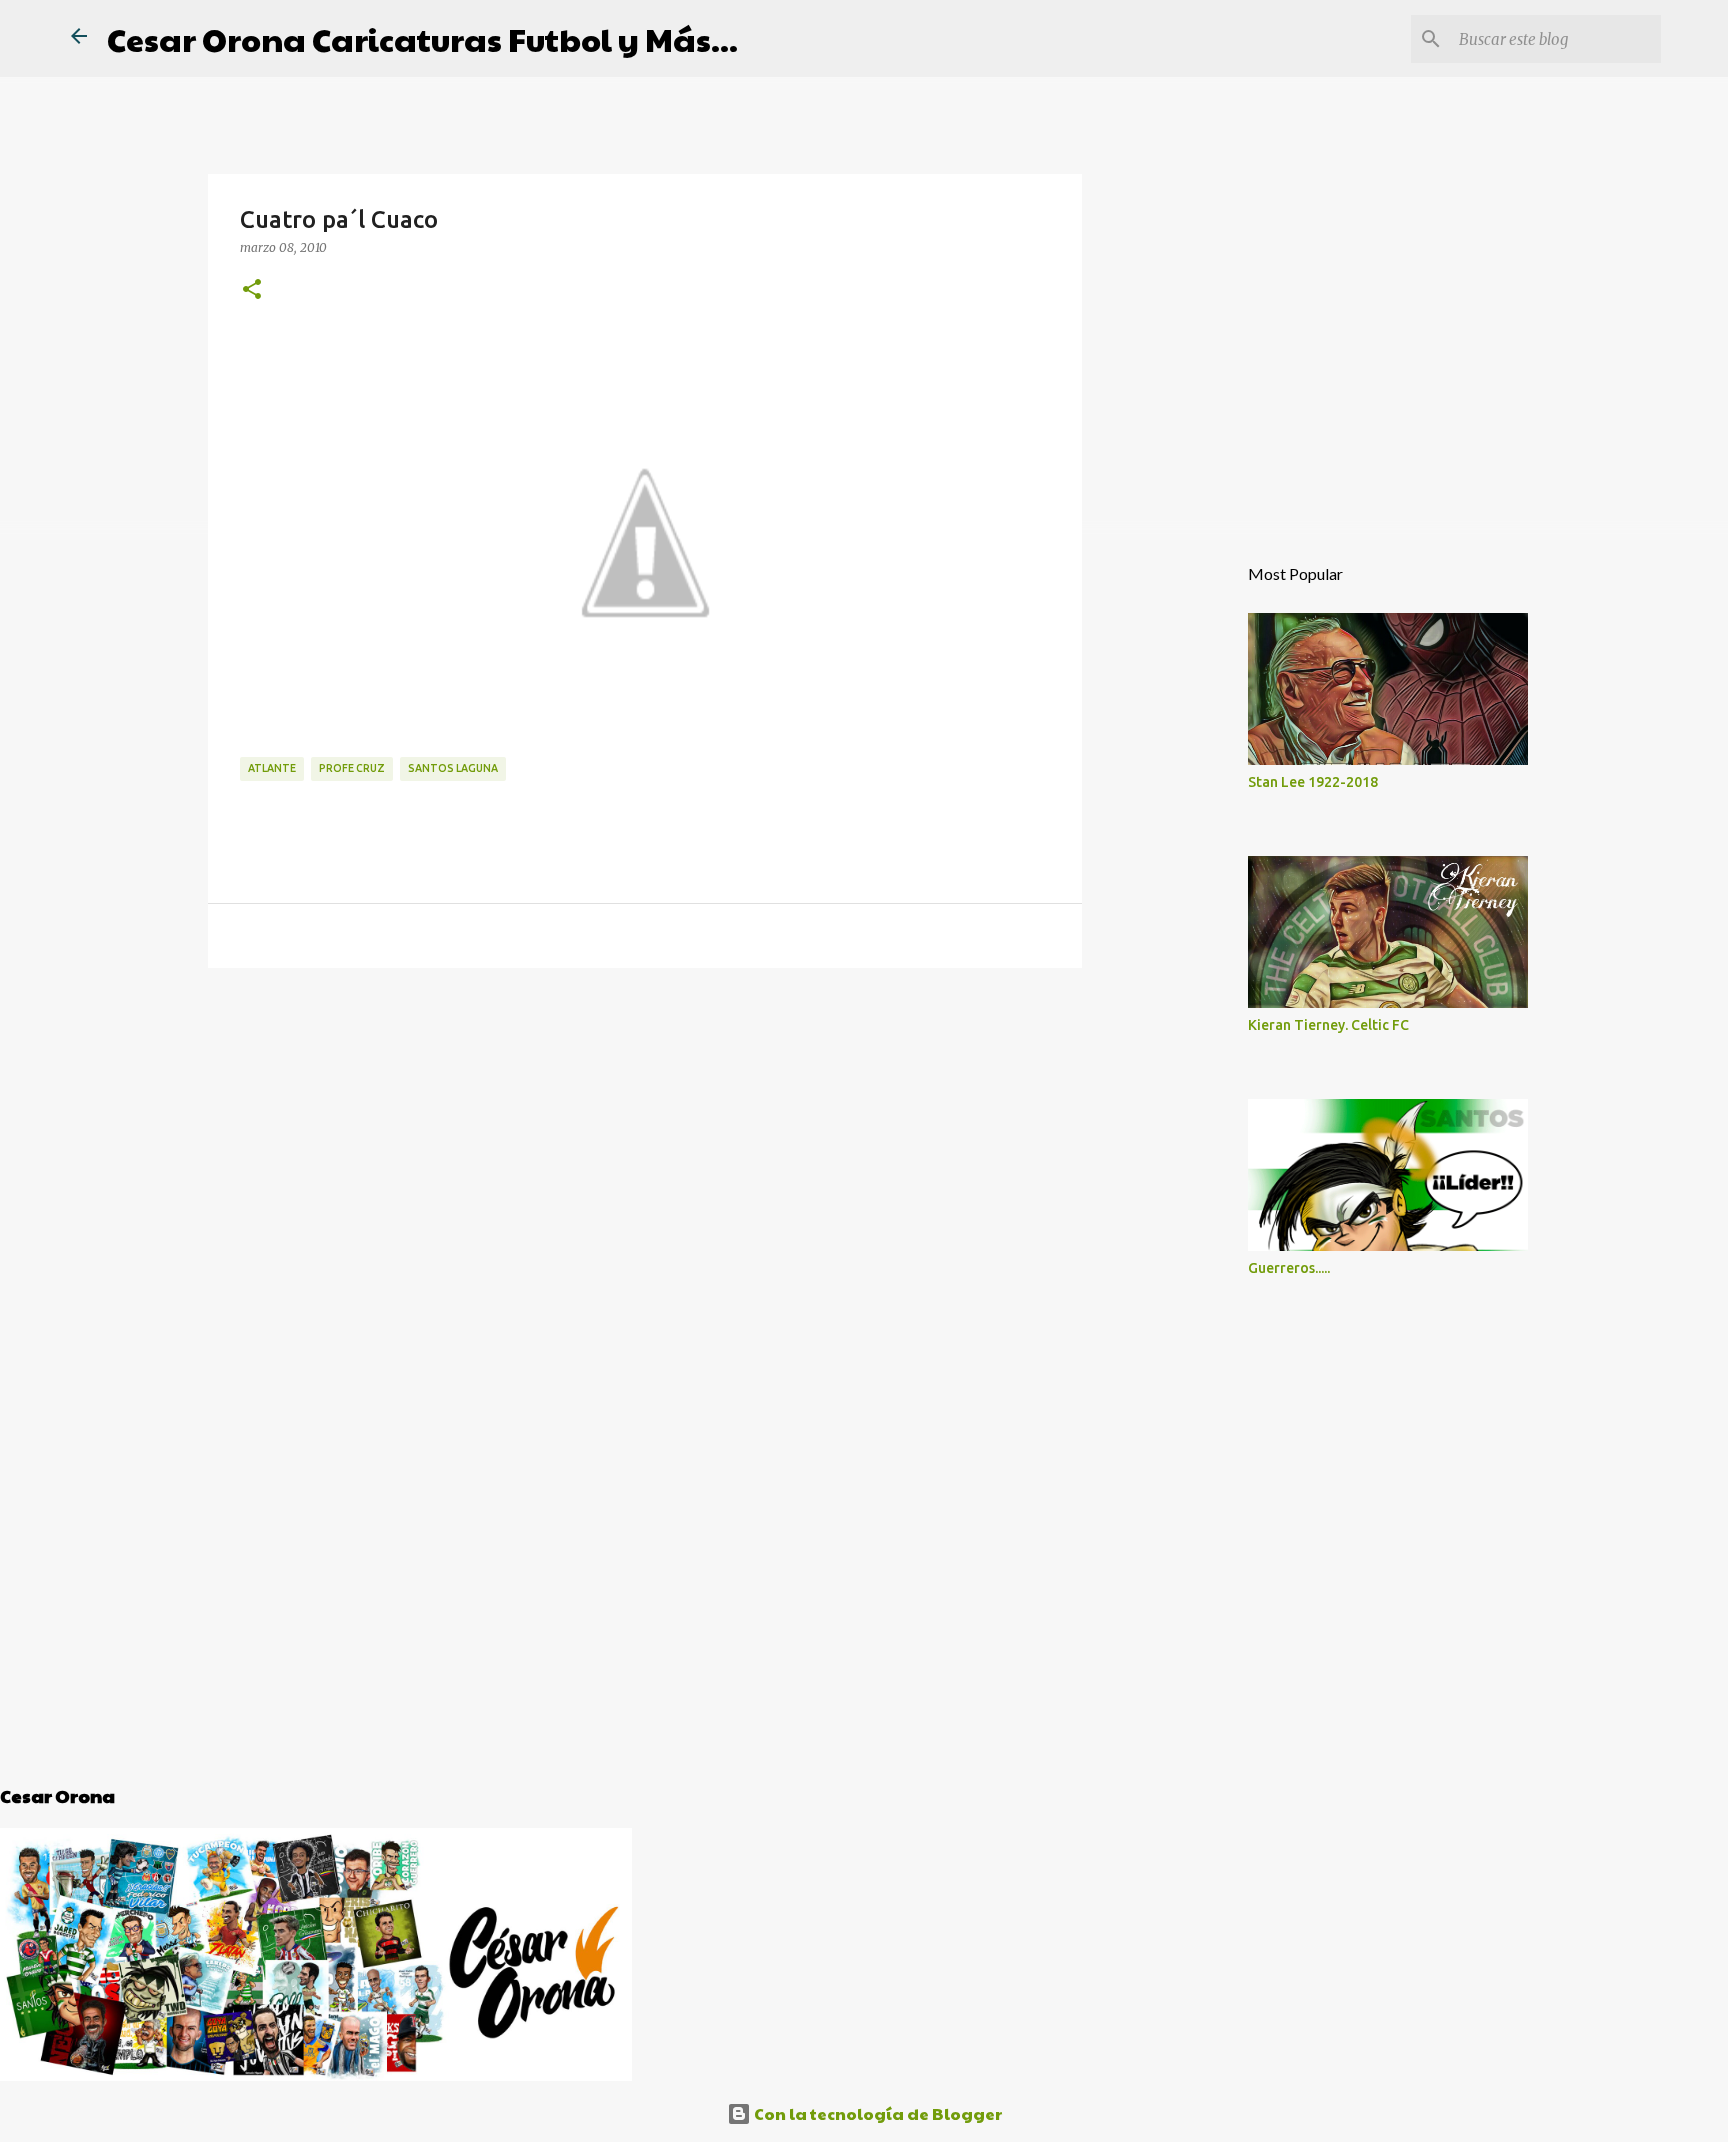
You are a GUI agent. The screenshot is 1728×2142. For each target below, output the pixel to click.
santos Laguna (453, 768)
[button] (252, 290)
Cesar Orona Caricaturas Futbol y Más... (422, 38)
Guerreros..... (1289, 1268)
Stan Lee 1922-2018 (1313, 782)
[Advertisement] (645, 1138)
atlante (272, 768)
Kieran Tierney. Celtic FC (1328, 1025)
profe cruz (352, 768)
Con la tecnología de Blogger (876, 2113)
